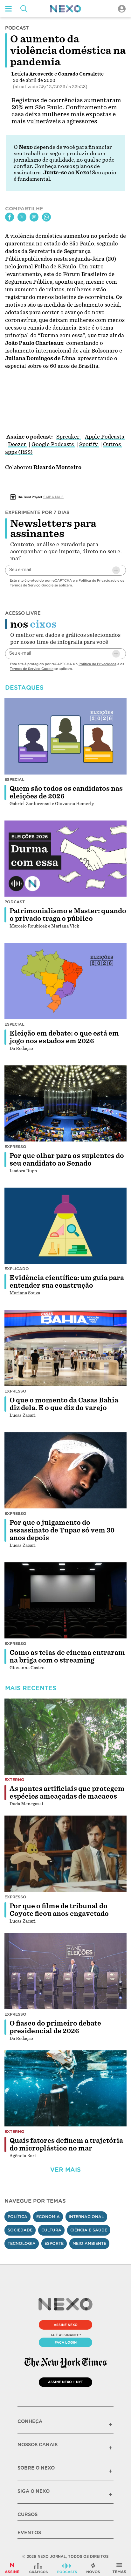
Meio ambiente (89, 2243)
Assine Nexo (66, 2325)
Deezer (18, 444)
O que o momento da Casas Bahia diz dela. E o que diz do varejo (64, 1404)
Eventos (29, 2533)
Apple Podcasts (105, 437)
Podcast (15, 902)
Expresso (15, 1147)
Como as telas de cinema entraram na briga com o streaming (67, 1656)
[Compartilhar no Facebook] (10, 217)
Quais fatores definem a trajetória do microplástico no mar (66, 2144)
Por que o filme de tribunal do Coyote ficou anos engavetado (59, 1910)
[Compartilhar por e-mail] (34, 217)
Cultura (51, 2230)
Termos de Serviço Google (32, 585)
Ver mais (65, 2170)
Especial (14, 779)
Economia (48, 2217)
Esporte (54, 2243)
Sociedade (20, 2230)
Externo (14, 1780)
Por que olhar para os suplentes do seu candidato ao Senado (67, 1160)
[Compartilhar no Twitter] (22, 217)
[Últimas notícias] (93, 2568)
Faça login (66, 2342)
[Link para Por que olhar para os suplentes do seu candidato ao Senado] (65, 1103)
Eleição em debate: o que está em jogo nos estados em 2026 (64, 1037)
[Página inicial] (65, 9)
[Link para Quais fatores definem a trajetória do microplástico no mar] (65, 2088)
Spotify (89, 444)
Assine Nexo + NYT (65, 2382)
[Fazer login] (122, 9)
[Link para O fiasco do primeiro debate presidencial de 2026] (65, 1971)
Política (17, 2217)
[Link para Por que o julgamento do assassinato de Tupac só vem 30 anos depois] (65, 1470)
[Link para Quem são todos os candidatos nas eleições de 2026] (65, 736)
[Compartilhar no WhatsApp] (46, 217)
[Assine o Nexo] (12, 2568)
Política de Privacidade (97, 580)
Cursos (28, 2514)
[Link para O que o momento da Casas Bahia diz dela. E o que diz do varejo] (65, 1348)
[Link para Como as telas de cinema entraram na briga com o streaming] (65, 1600)
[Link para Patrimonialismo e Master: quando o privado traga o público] (65, 859)
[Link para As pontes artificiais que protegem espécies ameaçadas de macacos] (65, 1737)
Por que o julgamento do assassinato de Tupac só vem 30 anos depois (62, 1530)
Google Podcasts (53, 444)
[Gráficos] (38, 2568)
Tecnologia (22, 2243)
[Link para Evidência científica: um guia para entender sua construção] (65, 1226)
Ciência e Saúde (89, 2230)
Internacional (86, 2217)
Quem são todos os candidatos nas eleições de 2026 (66, 792)
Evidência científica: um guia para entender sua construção (67, 1282)
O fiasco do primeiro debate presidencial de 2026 (55, 2027)
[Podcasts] (67, 2568)
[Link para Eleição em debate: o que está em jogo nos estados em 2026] (65, 981)
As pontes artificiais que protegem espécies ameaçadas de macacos (67, 1793)
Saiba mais (53, 497)
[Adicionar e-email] (116, 570)
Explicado (17, 1269)
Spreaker (69, 437)
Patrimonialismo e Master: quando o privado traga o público (68, 915)
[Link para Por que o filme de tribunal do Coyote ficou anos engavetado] (65, 1854)
